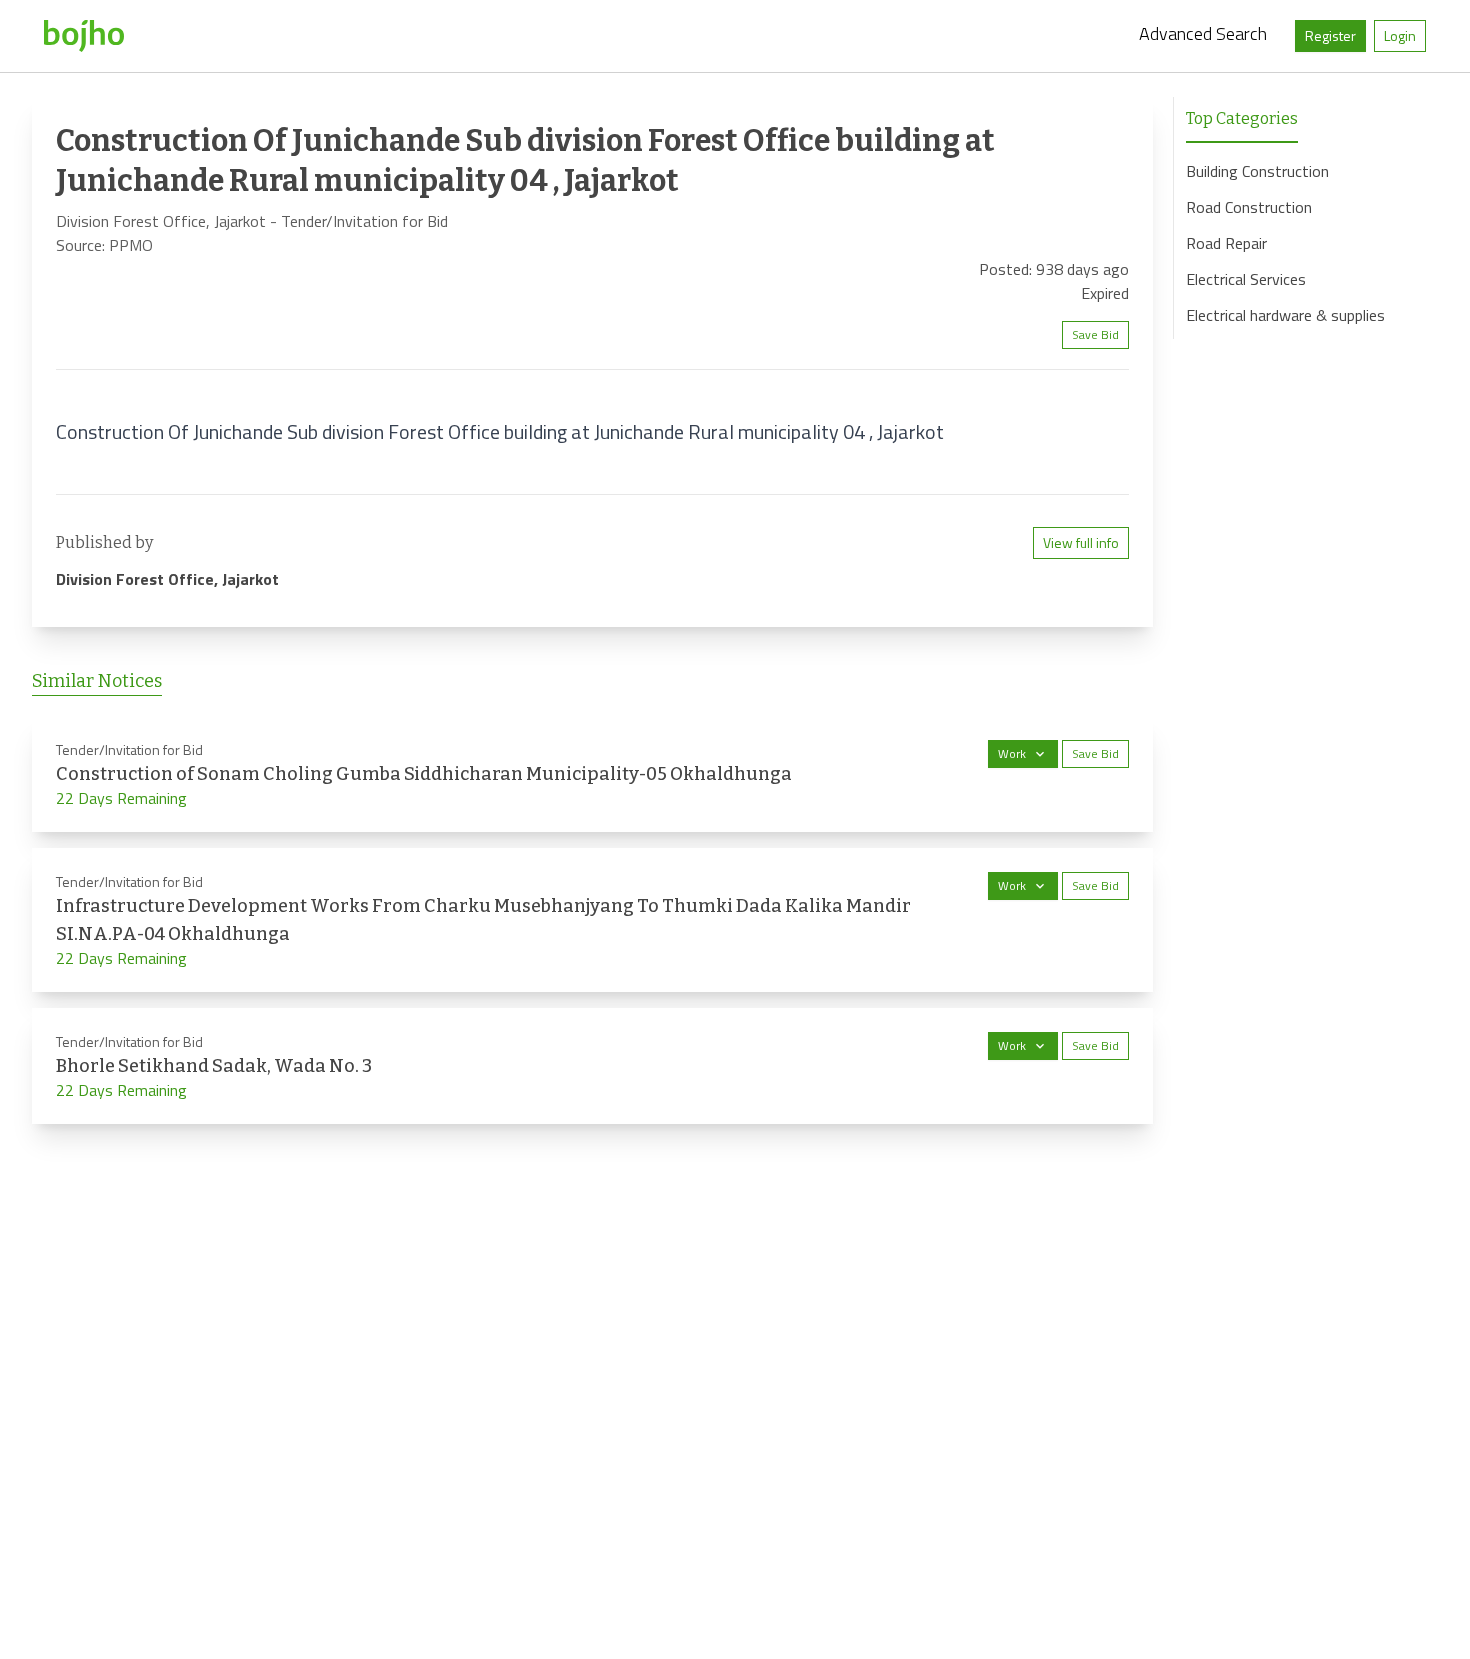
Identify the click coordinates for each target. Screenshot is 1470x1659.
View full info (1081, 542)
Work (1012, 753)
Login (1400, 35)
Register (1330, 35)
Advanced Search (1203, 33)
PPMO (131, 245)
